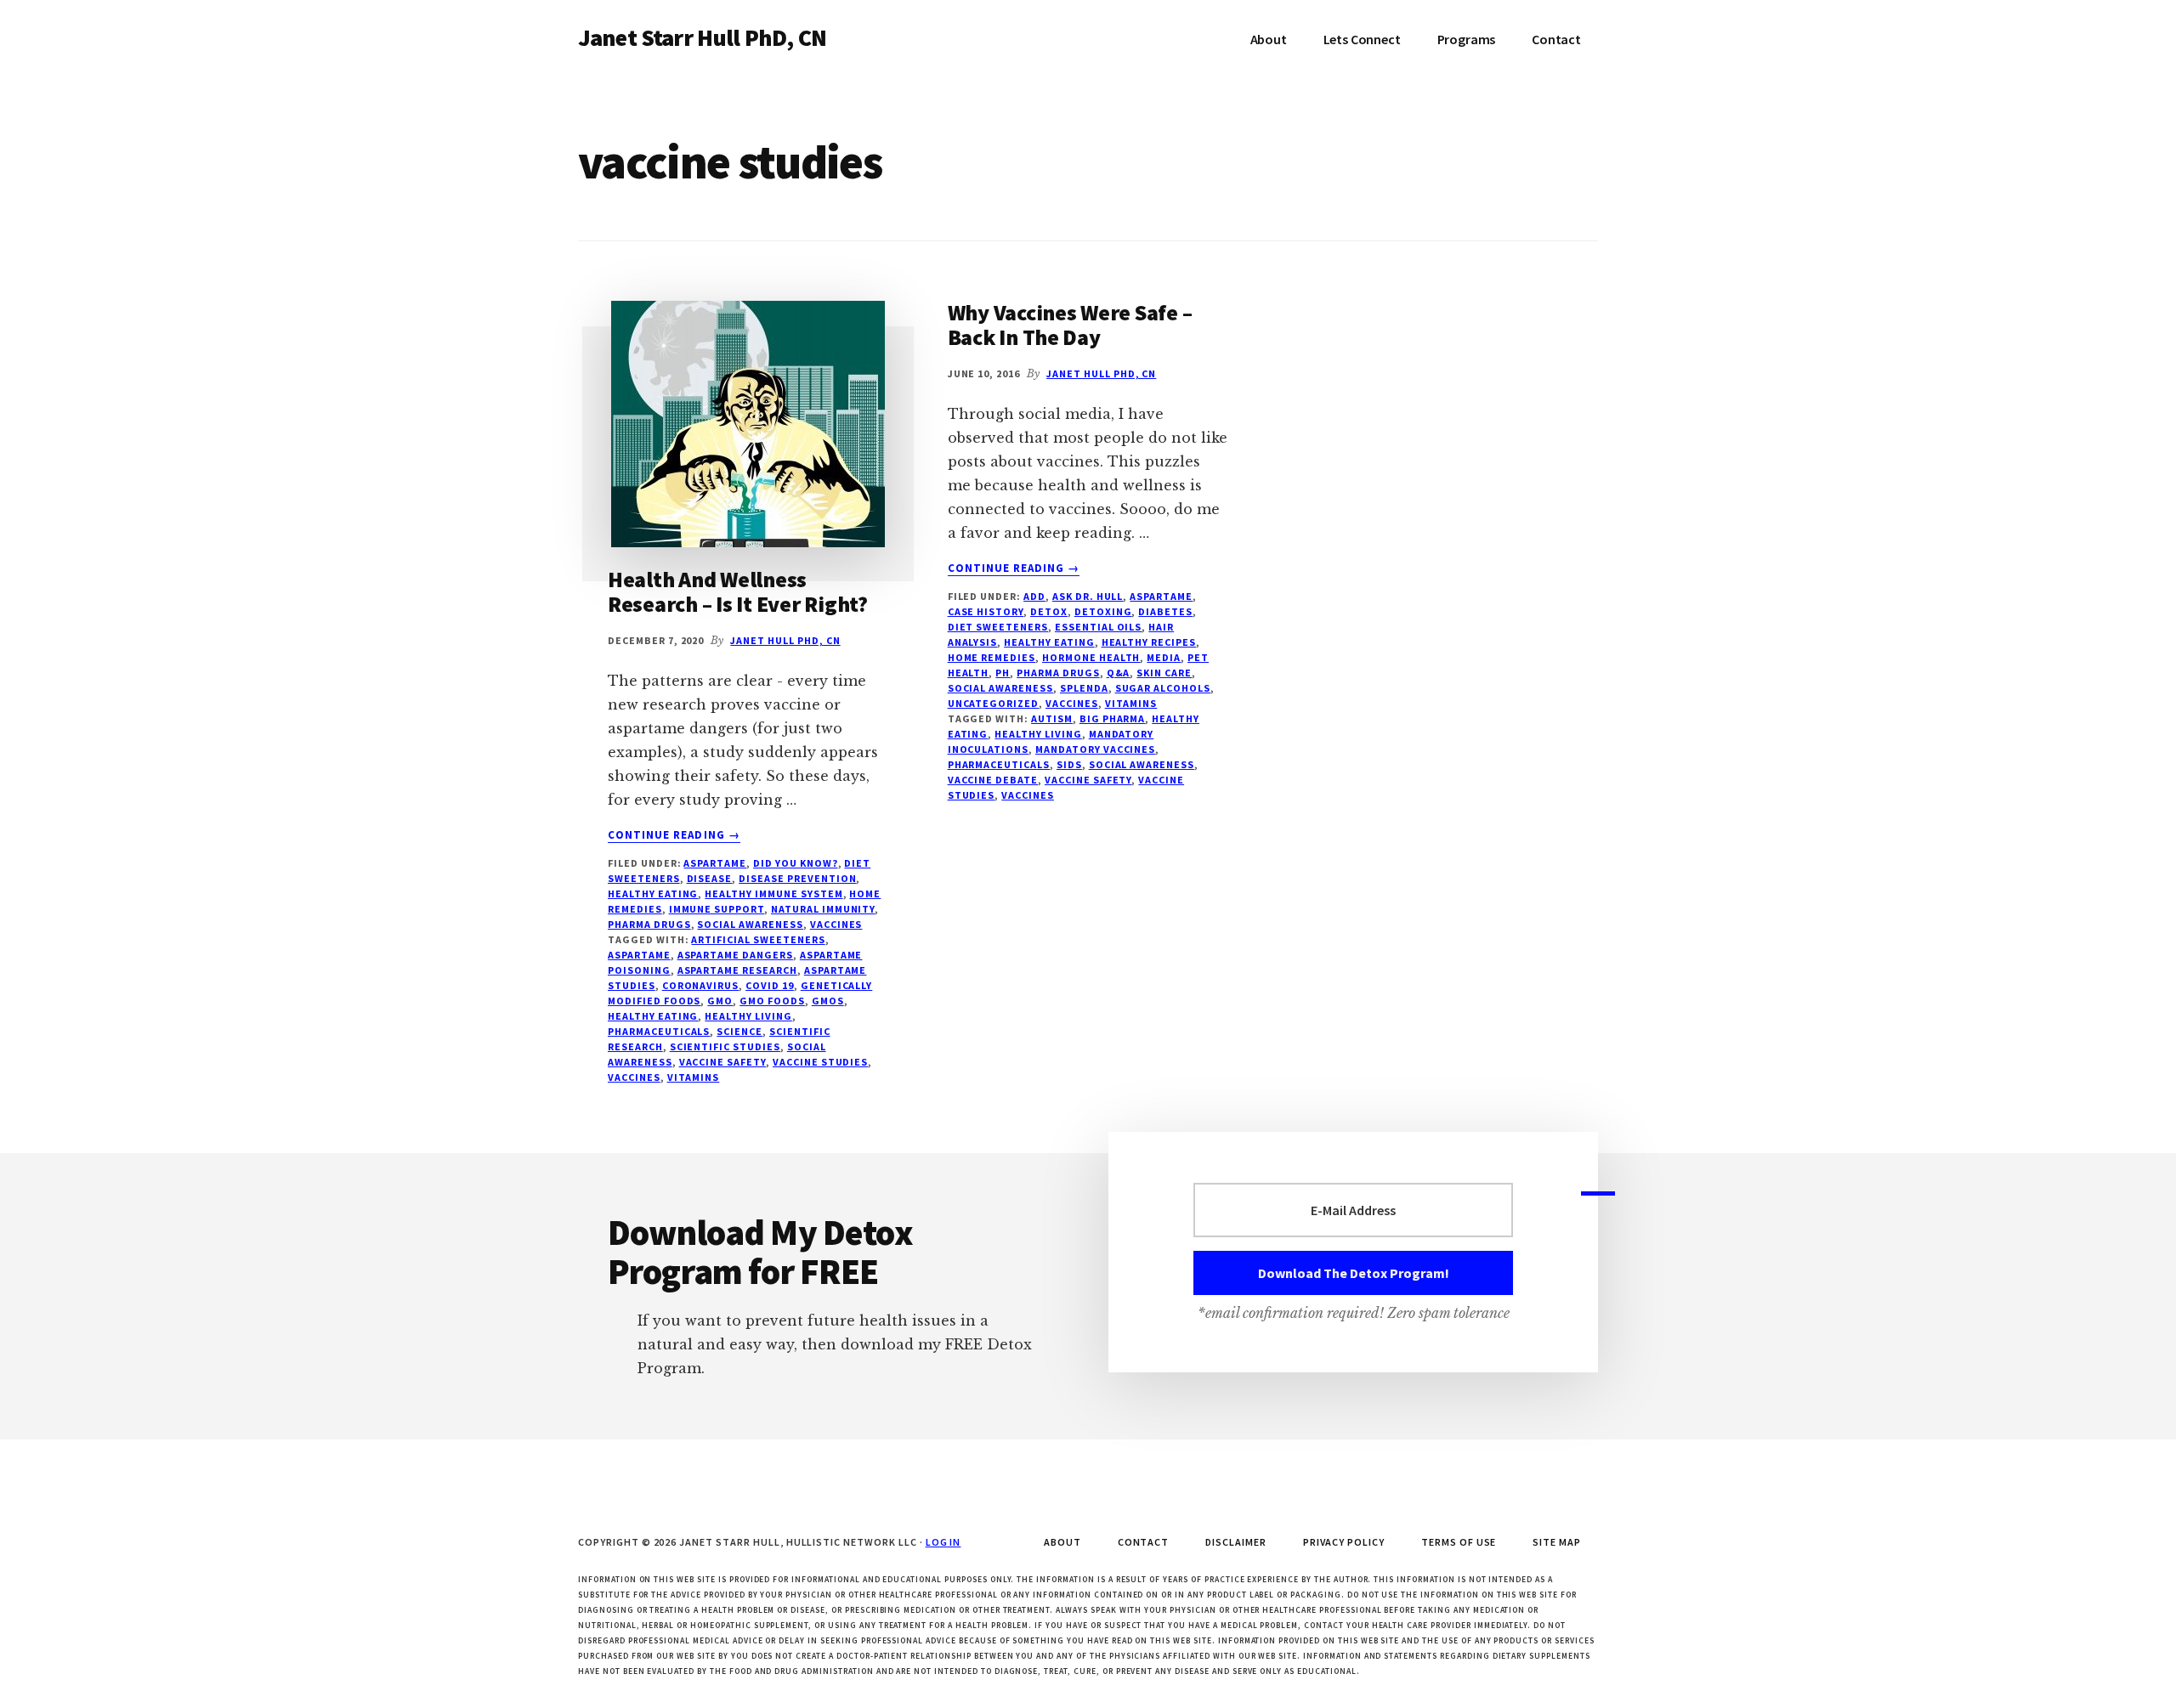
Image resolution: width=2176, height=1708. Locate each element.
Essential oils (1098, 627)
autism (1052, 718)
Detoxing (1103, 611)
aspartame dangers (735, 955)
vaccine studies (820, 1062)
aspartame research (737, 970)
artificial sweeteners (758, 939)
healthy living (748, 1016)
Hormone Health (1091, 657)
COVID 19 (770, 985)
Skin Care (1164, 673)
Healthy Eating (653, 894)
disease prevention (797, 878)
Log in (943, 1542)
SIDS (1069, 764)
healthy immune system (773, 894)
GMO (720, 1001)
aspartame (639, 955)
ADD (1034, 596)
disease (710, 878)
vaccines (634, 1077)
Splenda (1084, 688)
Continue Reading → (674, 835)
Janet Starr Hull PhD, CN (702, 37)
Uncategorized (993, 703)
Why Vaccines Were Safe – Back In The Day (1070, 325)
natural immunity (823, 909)
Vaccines (836, 924)
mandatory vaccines (1095, 749)
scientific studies (725, 1046)
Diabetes (1165, 611)
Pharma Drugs (649, 924)
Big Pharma (1113, 718)
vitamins (694, 1077)
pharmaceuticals (659, 1031)
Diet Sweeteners (998, 627)
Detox (1049, 611)
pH (1003, 673)
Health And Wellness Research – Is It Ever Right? (738, 591)
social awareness (750, 924)
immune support (717, 909)
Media (1164, 657)
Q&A (1119, 673)
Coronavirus (701, 985)
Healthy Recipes (1149, 642)
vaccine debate (993, 780)
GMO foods (772, 1001)
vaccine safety (722, 1062)
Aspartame (715, 863)
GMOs (828, 1001)
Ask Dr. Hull (1088, 596)
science (739, 1031)
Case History (986, 611)
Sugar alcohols (1163, 688)
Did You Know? (795, 863)
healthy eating (653, 1016)
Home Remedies (992, 657)
